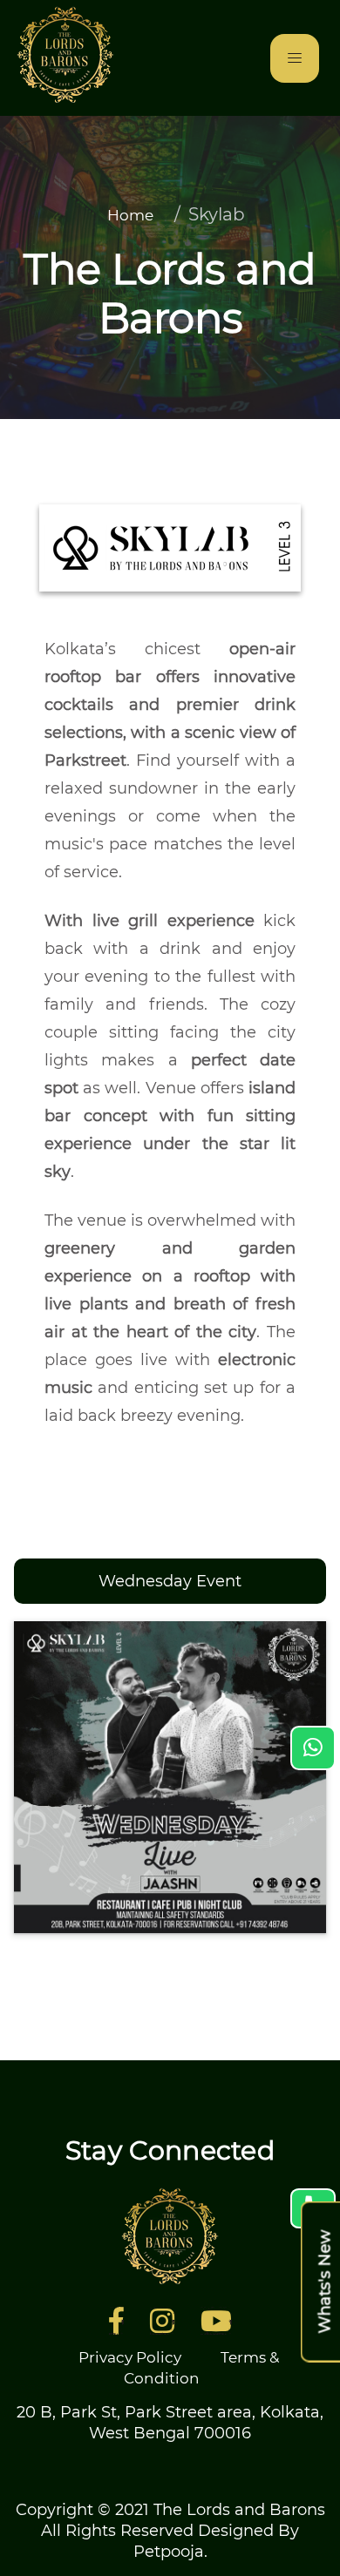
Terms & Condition (202, 2368)
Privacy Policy (130, 2357)
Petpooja (169, 2552)
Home (130, 215)
